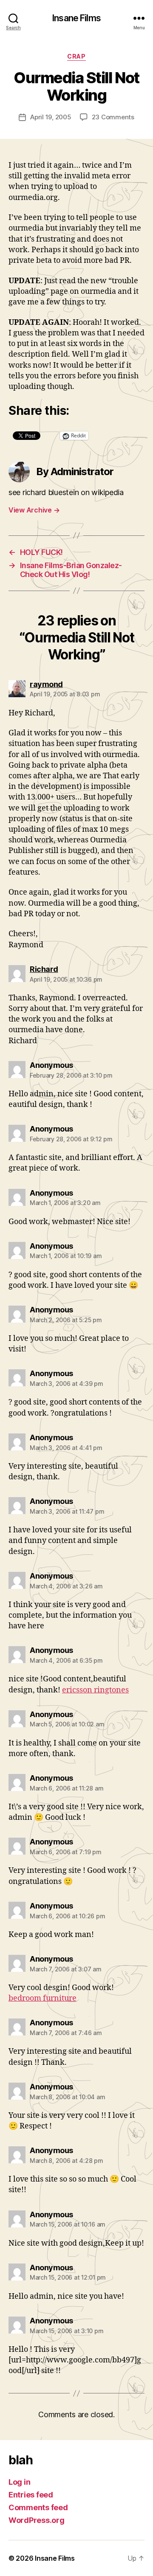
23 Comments (113, 117)
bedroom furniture (42, 1998)
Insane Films (76, 18)
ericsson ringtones (95, 1690)
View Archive (34, 510)
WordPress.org (37, 2520)
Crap (76, 56)
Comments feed (38, 2507)
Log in (19, 2482)
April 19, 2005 (51, 117)
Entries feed (31, 2495)
